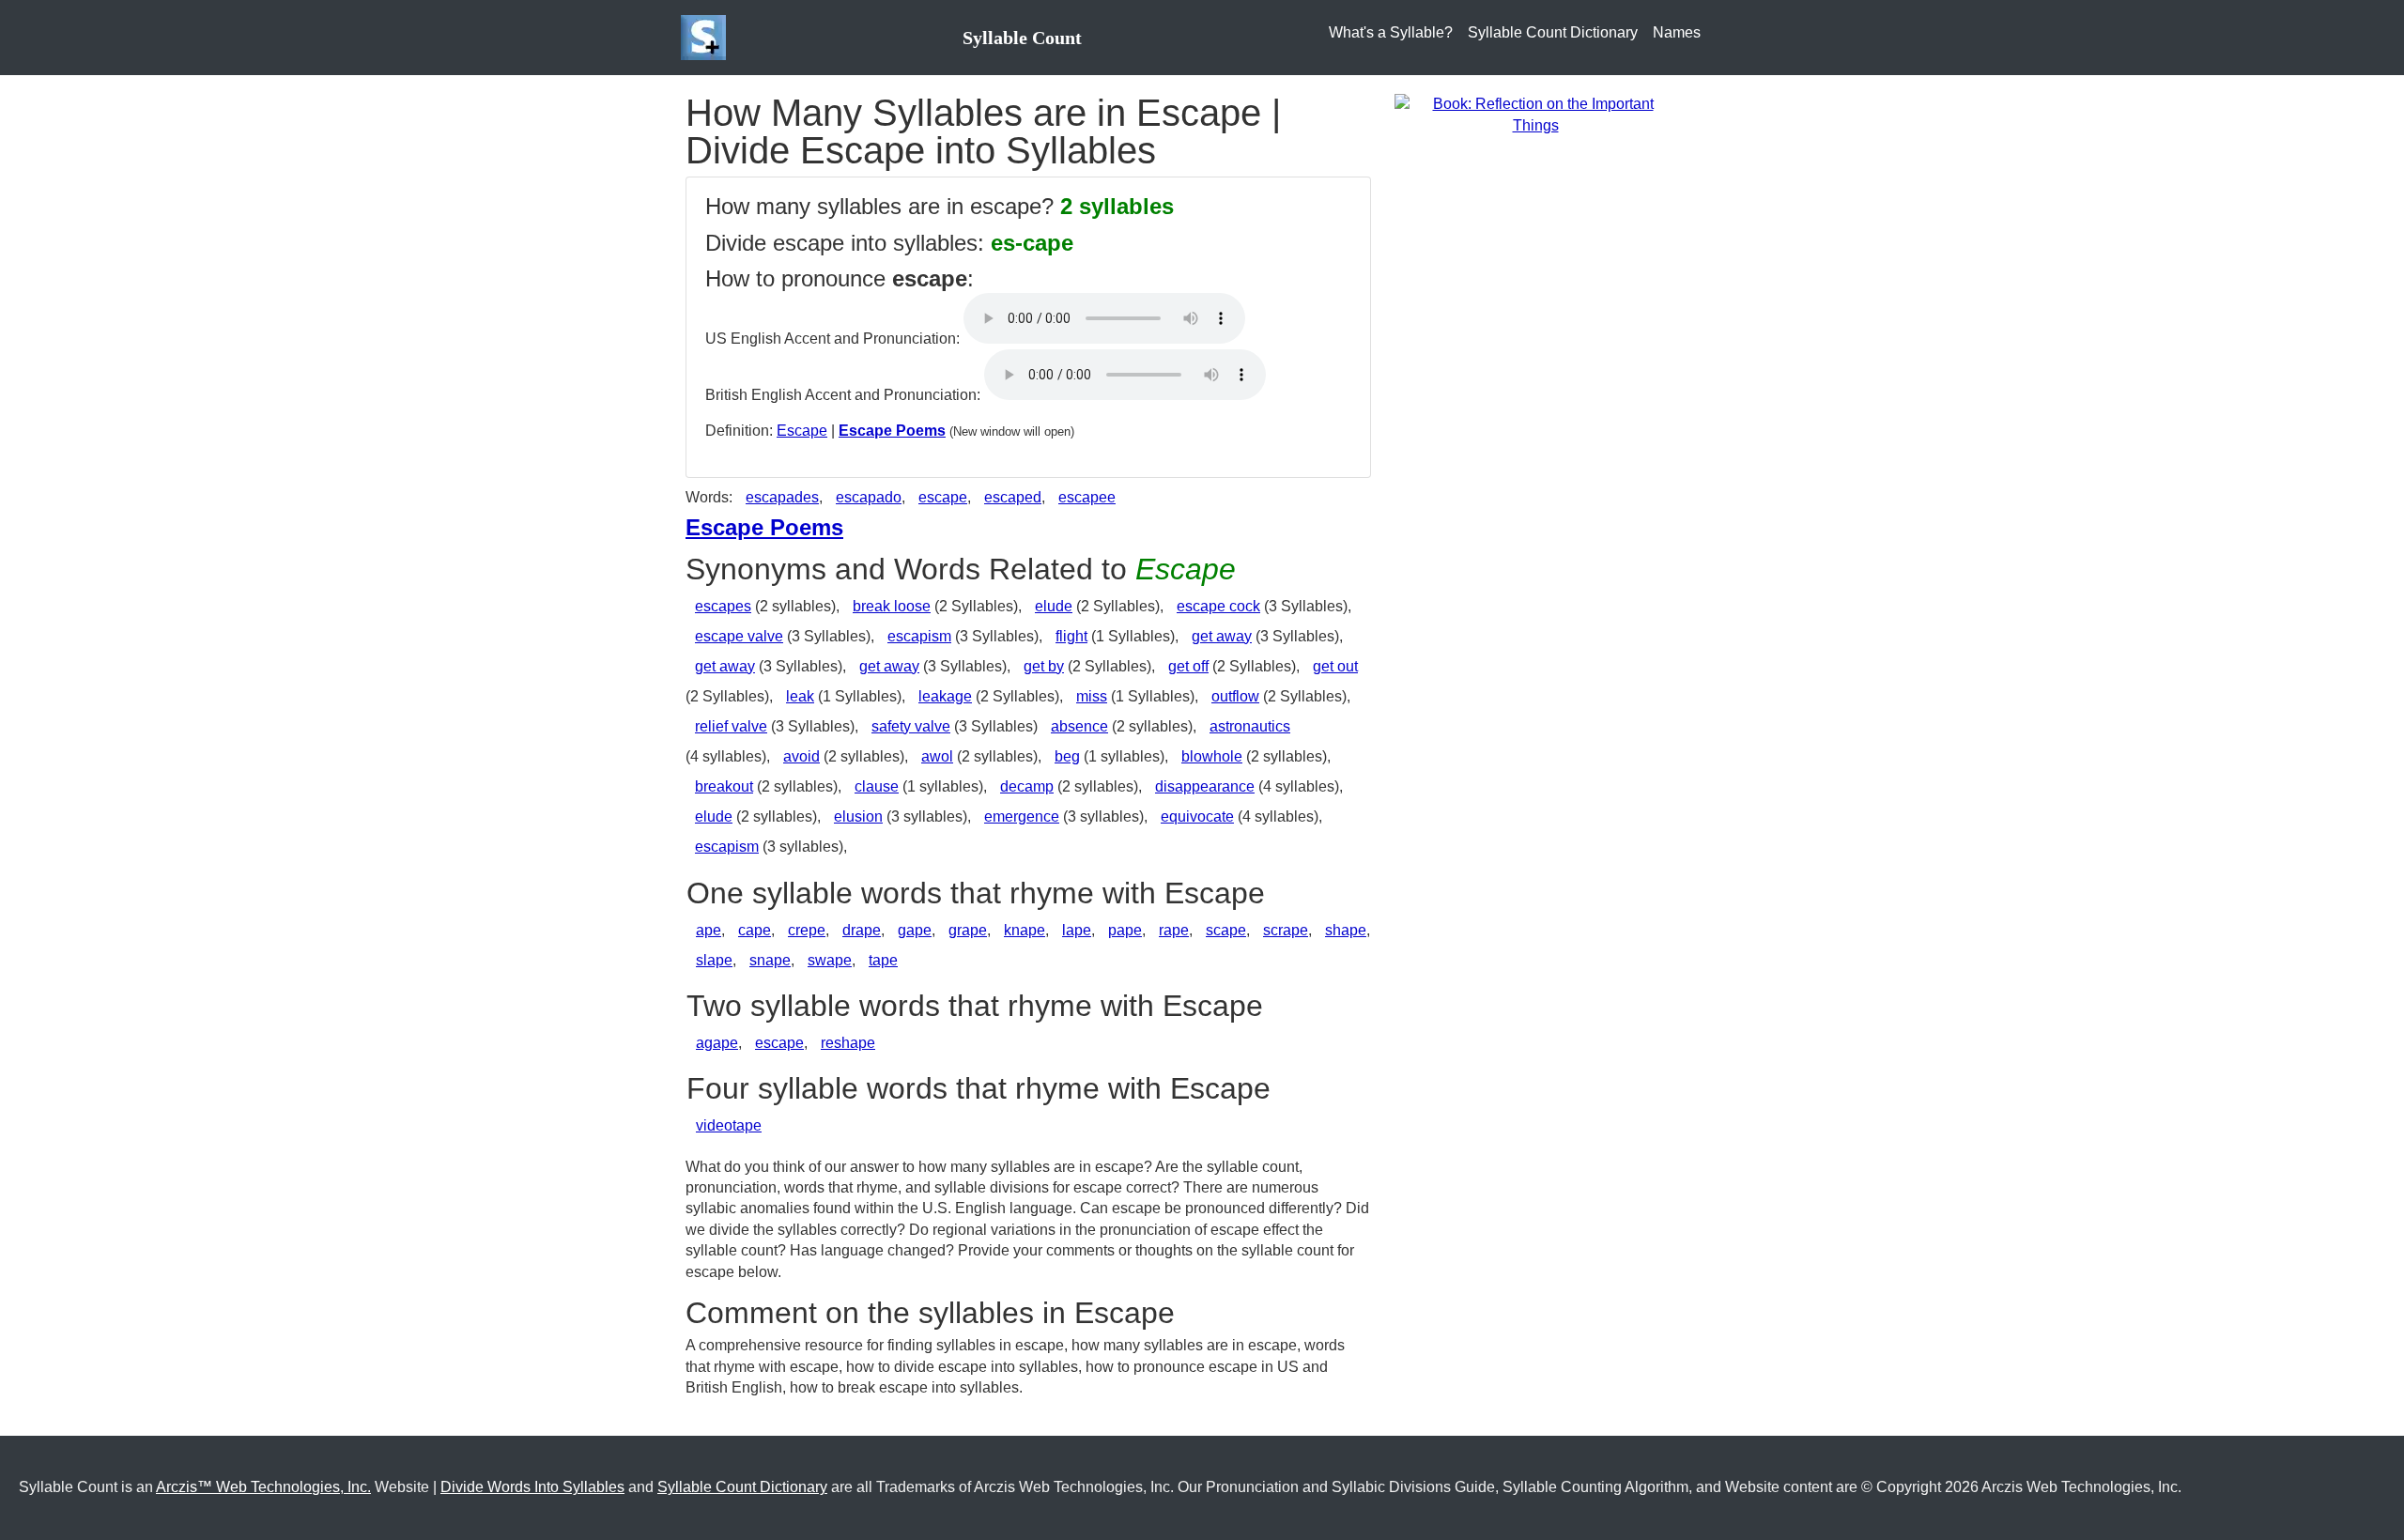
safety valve (911, 726)
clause (877, 786)
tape (883, 960)
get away (1222, 636)
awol (937, 756)
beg (1067, 756)
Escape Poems (892, 431)
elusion (858, 816)
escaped (1013, 497)
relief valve (731, 726)
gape (915, 930)
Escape (802, 431)
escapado (869, 497)
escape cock (1218, 606)
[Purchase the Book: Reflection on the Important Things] (1535, 114)
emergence (1022, 816)
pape (1125, 930)
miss (1092, 696)
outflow (1235, 696)
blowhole (1212, 756)
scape (1226, 930)
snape (770, 960)
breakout (724, 786)
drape (862, 930)
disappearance (1205, 786)
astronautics (1250, 726)
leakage (945, 696)
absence (1079, 726)
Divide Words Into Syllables (532, 1487)
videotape (729, 1125)
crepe (807, 930)
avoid (801, 756)
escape (943, 497)
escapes (723, 606)
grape (968, 930)
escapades (782, 497)
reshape (848, 1043)
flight (1071, 636)
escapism (919, 636)
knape (1025, 930)
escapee (1087, 497)
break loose (892, 606)
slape (714, 960)
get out (1335, 666)
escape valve (739, 636)
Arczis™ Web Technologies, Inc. (263, 1487)
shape (1346, 930)
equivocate (1197, 816)
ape (709, 930)
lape (1077, 930)
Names (1677, 32)
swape (830, 960)
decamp (1027, 786)
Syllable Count (1022, 38)
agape (717, 1043)
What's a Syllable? (1391, 32)
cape (755, 930)
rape (1174, 930)
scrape (1286, 930)
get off (1188, 666)
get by (1044, 666)
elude (1054, 606)
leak (800, 696)
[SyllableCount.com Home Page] (707, 38)
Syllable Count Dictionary (1553, 32)
